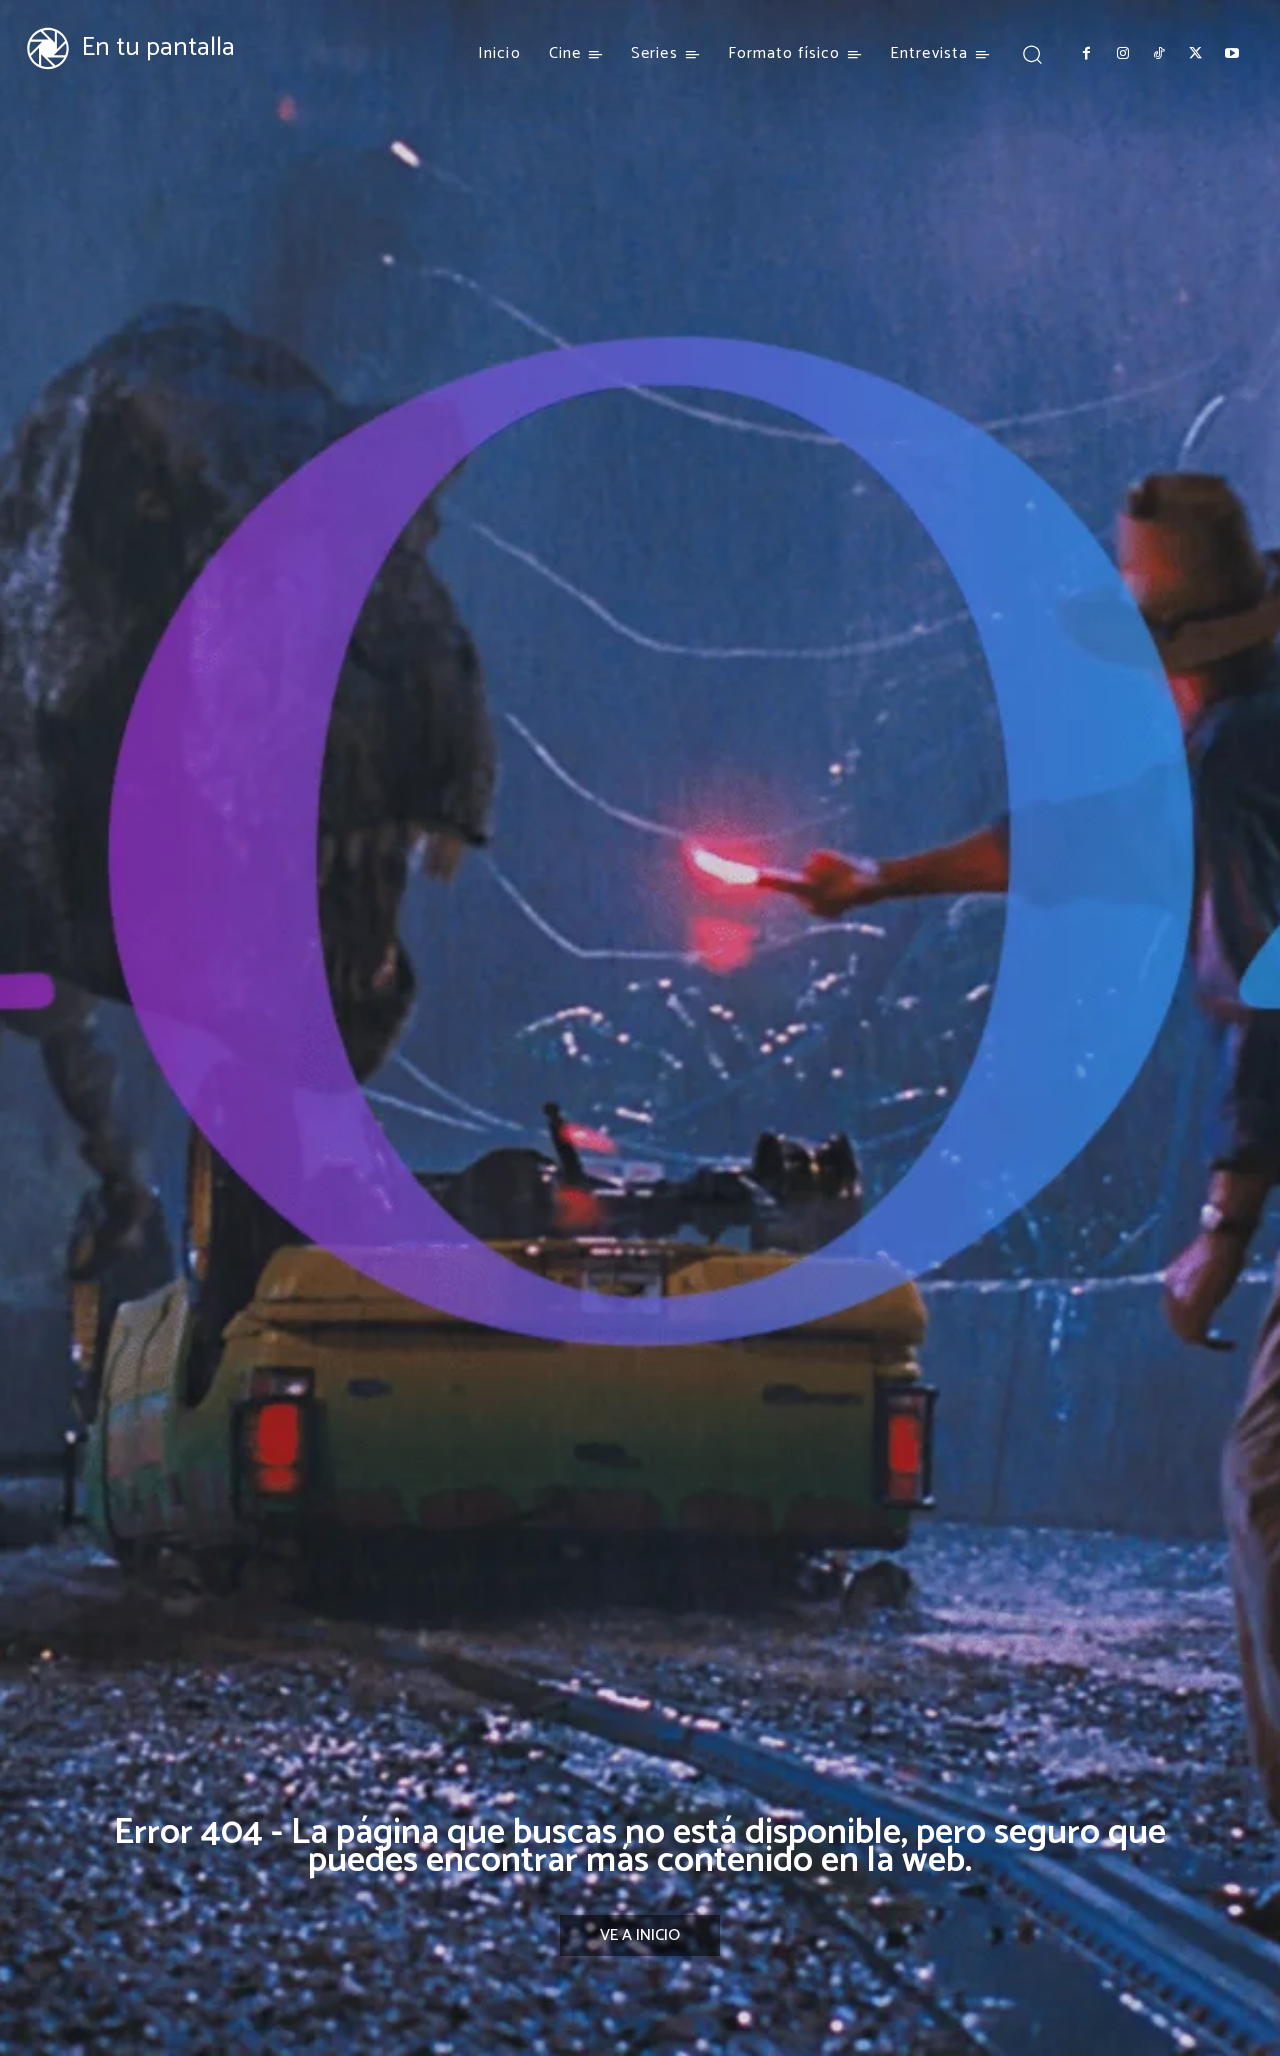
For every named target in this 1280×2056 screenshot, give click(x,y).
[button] (1031, 53)
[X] (1195, 54)
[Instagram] (1122, 54)
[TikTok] (1159, 54)
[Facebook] (1086, 54)
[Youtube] (1232, 54)
